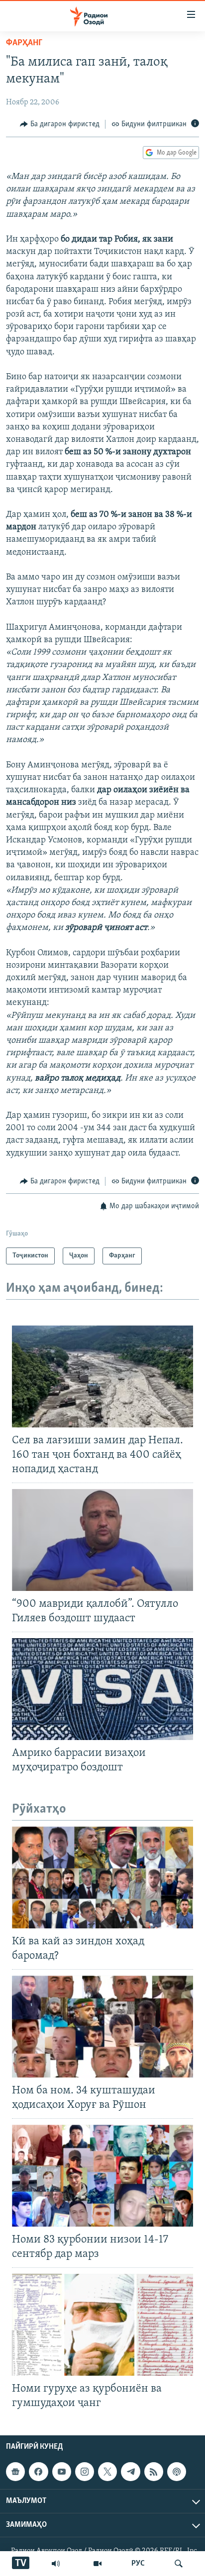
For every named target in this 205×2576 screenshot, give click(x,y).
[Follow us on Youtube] (62, 2472)
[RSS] (154, 2472)
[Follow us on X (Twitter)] (107, 2472)
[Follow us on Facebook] (38, 2472)
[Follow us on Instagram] (85, 2472)
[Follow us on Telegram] (130, 2472)
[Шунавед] (56, 2564)
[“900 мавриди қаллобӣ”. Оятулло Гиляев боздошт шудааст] (102, 1540)
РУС (138, 2564)
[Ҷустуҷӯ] (179, 2564)
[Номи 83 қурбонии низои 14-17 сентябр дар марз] (102, 2176)
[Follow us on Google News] (15, 2472)
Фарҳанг (24, 43)
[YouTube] (98, 2564)
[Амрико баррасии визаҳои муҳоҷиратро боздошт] (102, 1689)
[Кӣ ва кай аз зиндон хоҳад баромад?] (102, 1877)
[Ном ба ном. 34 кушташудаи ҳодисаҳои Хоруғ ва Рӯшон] (102, 2027)
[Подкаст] (177, 2472)
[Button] (60, 124)
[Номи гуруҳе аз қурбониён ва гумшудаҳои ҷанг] (102, 2325)
